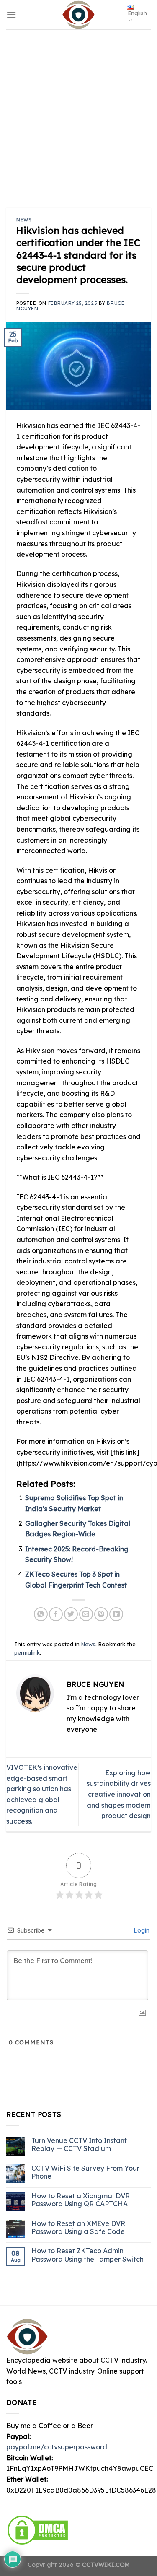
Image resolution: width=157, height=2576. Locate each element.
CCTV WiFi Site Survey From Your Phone (85, 2172)
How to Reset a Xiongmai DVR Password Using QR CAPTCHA (81, 2200)
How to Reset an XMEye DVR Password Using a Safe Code (78, 2227)
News (24, 220)
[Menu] (11, 14)
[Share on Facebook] (56, 1614)
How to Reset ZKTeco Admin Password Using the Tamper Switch (88, 2255)
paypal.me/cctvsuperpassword (57, 2447)
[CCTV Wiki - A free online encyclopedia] (79, 15)
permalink (27, 1652)
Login (141, 1930)
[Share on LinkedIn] (116, 1614)
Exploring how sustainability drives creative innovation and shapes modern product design (119, 1794)
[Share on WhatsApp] (41, 1614)
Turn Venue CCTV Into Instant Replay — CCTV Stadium (79, 2145)
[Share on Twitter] (71, 1614)
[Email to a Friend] (86, 1614)
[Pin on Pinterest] (101, 1614)
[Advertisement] (78, 112)
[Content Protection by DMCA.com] (38, 2529)
